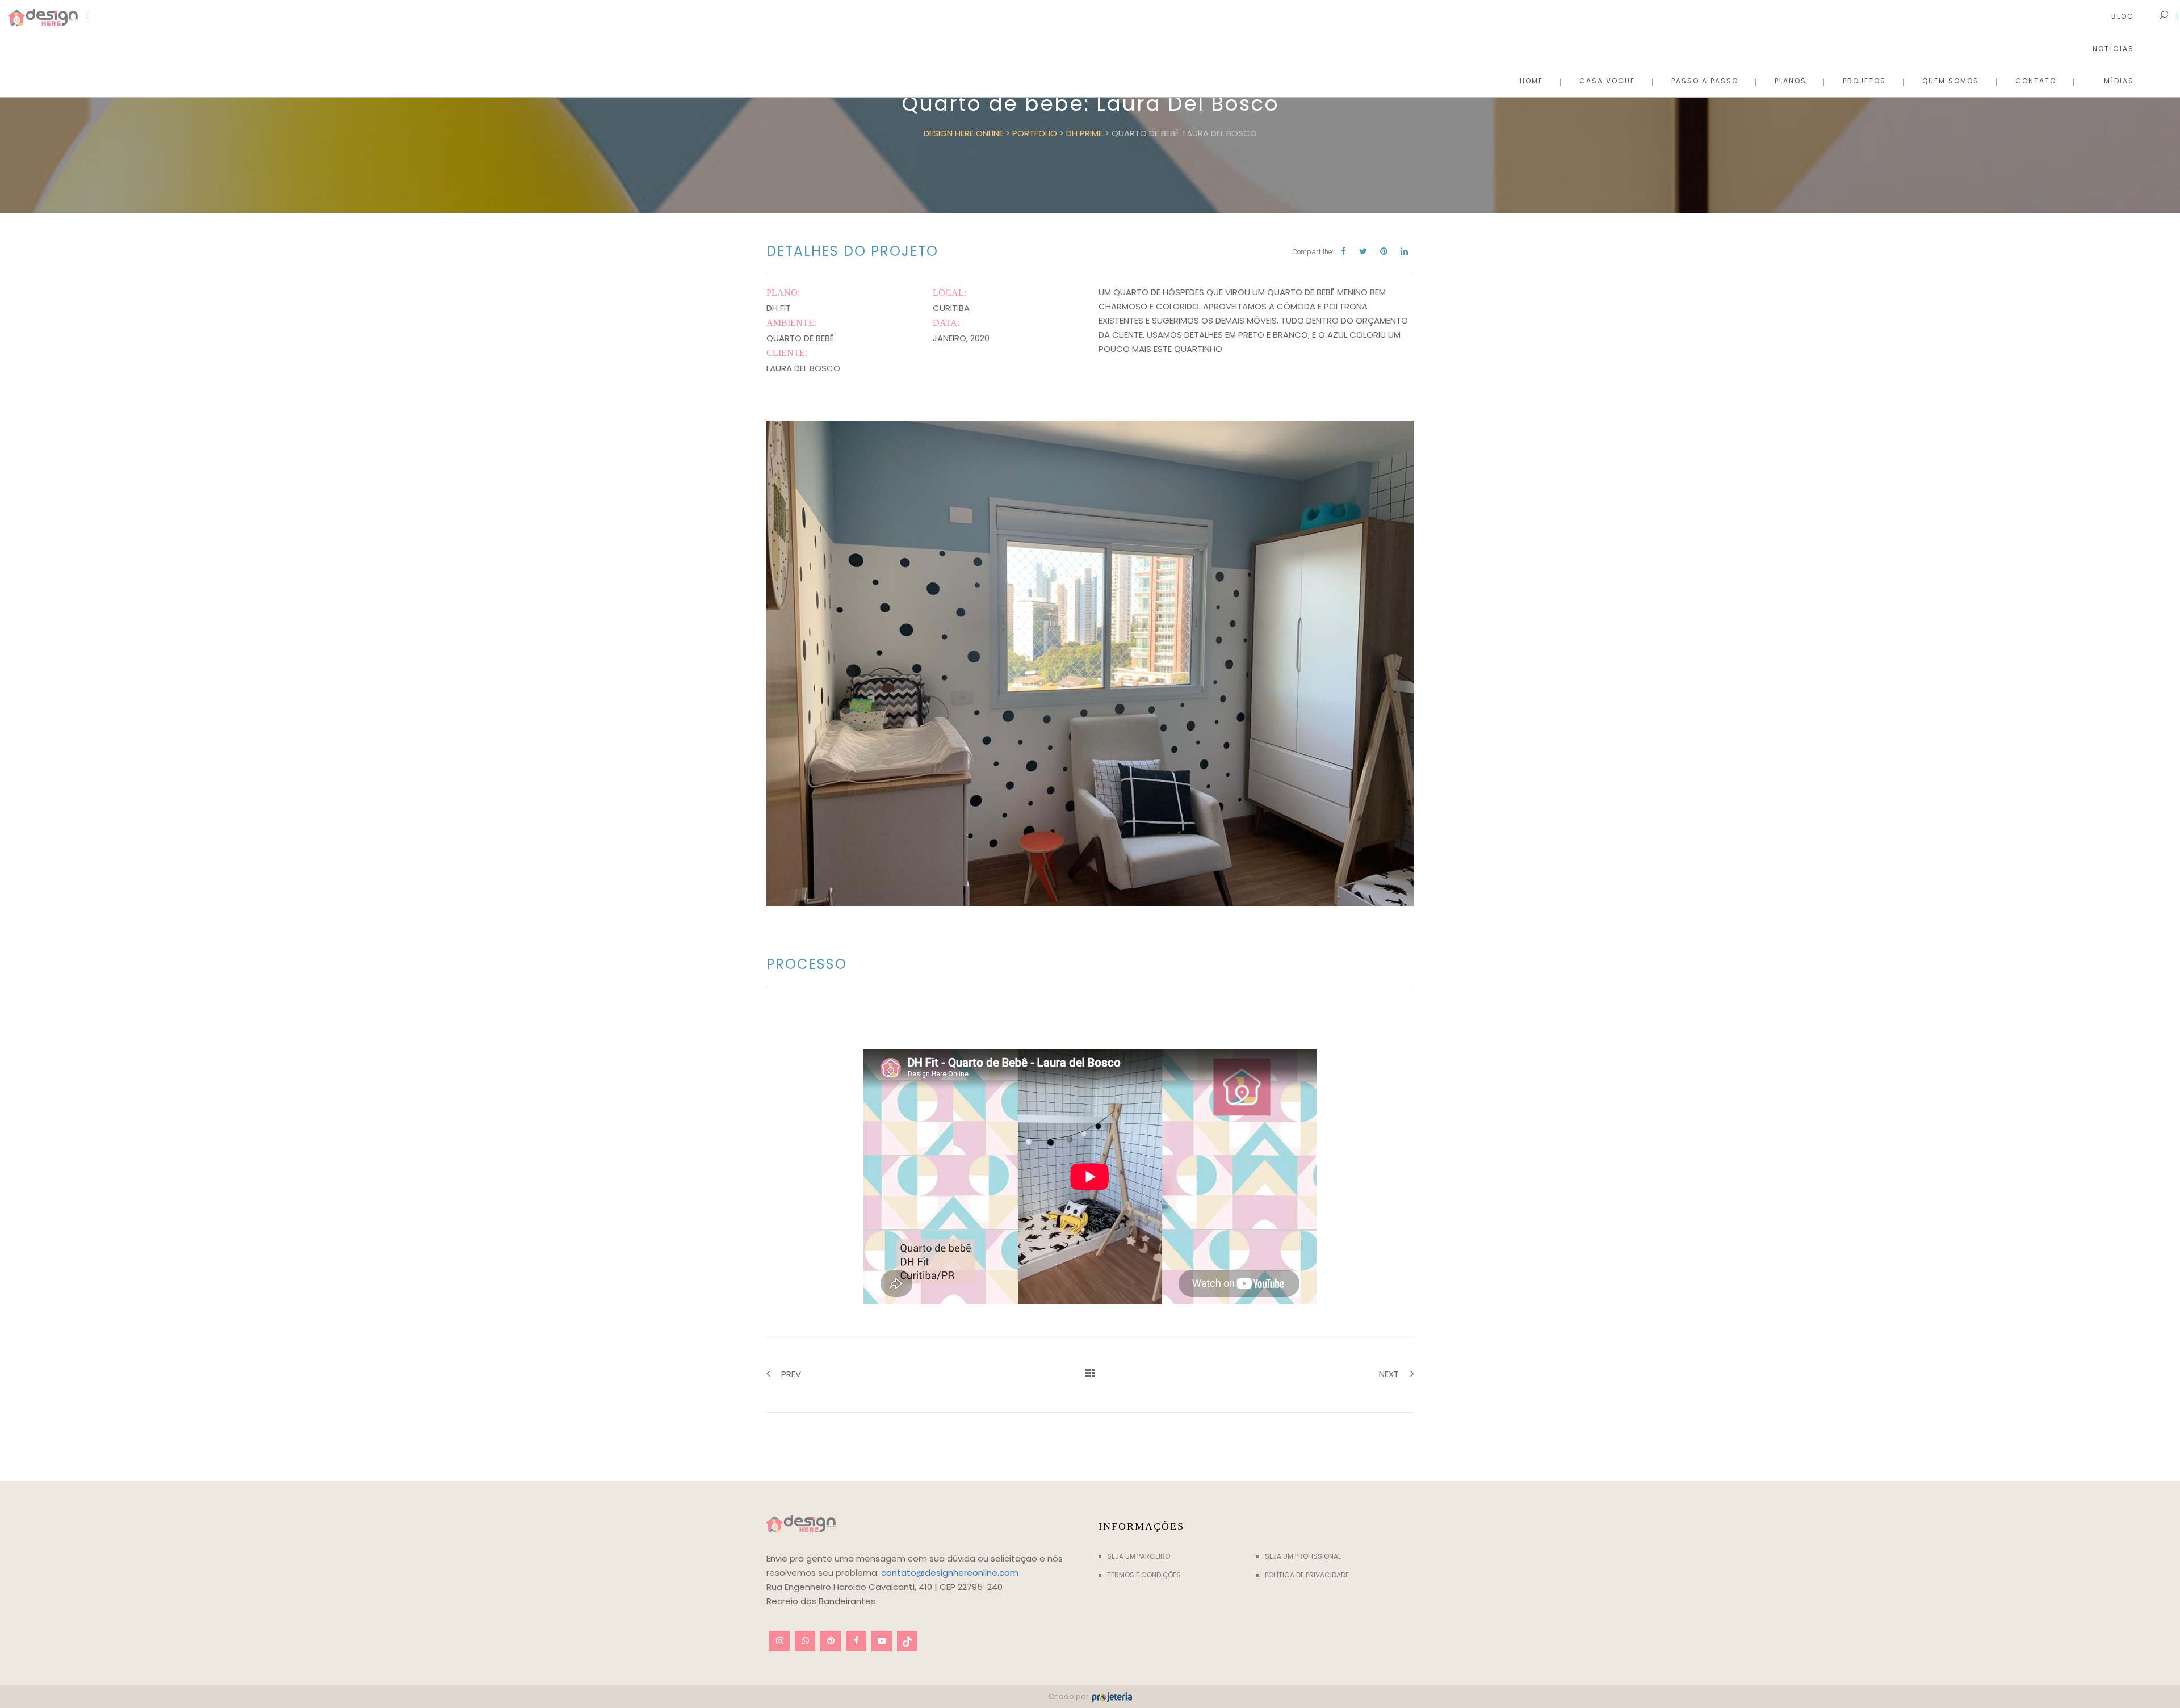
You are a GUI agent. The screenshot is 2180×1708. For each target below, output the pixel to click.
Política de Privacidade (1307, 1575)
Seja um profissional (1303, 1556)
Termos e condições (1144, 1575)
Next (1389, 1374)
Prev (791, 1374)
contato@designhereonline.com (950, 1573)
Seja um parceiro (1139, 1556)
